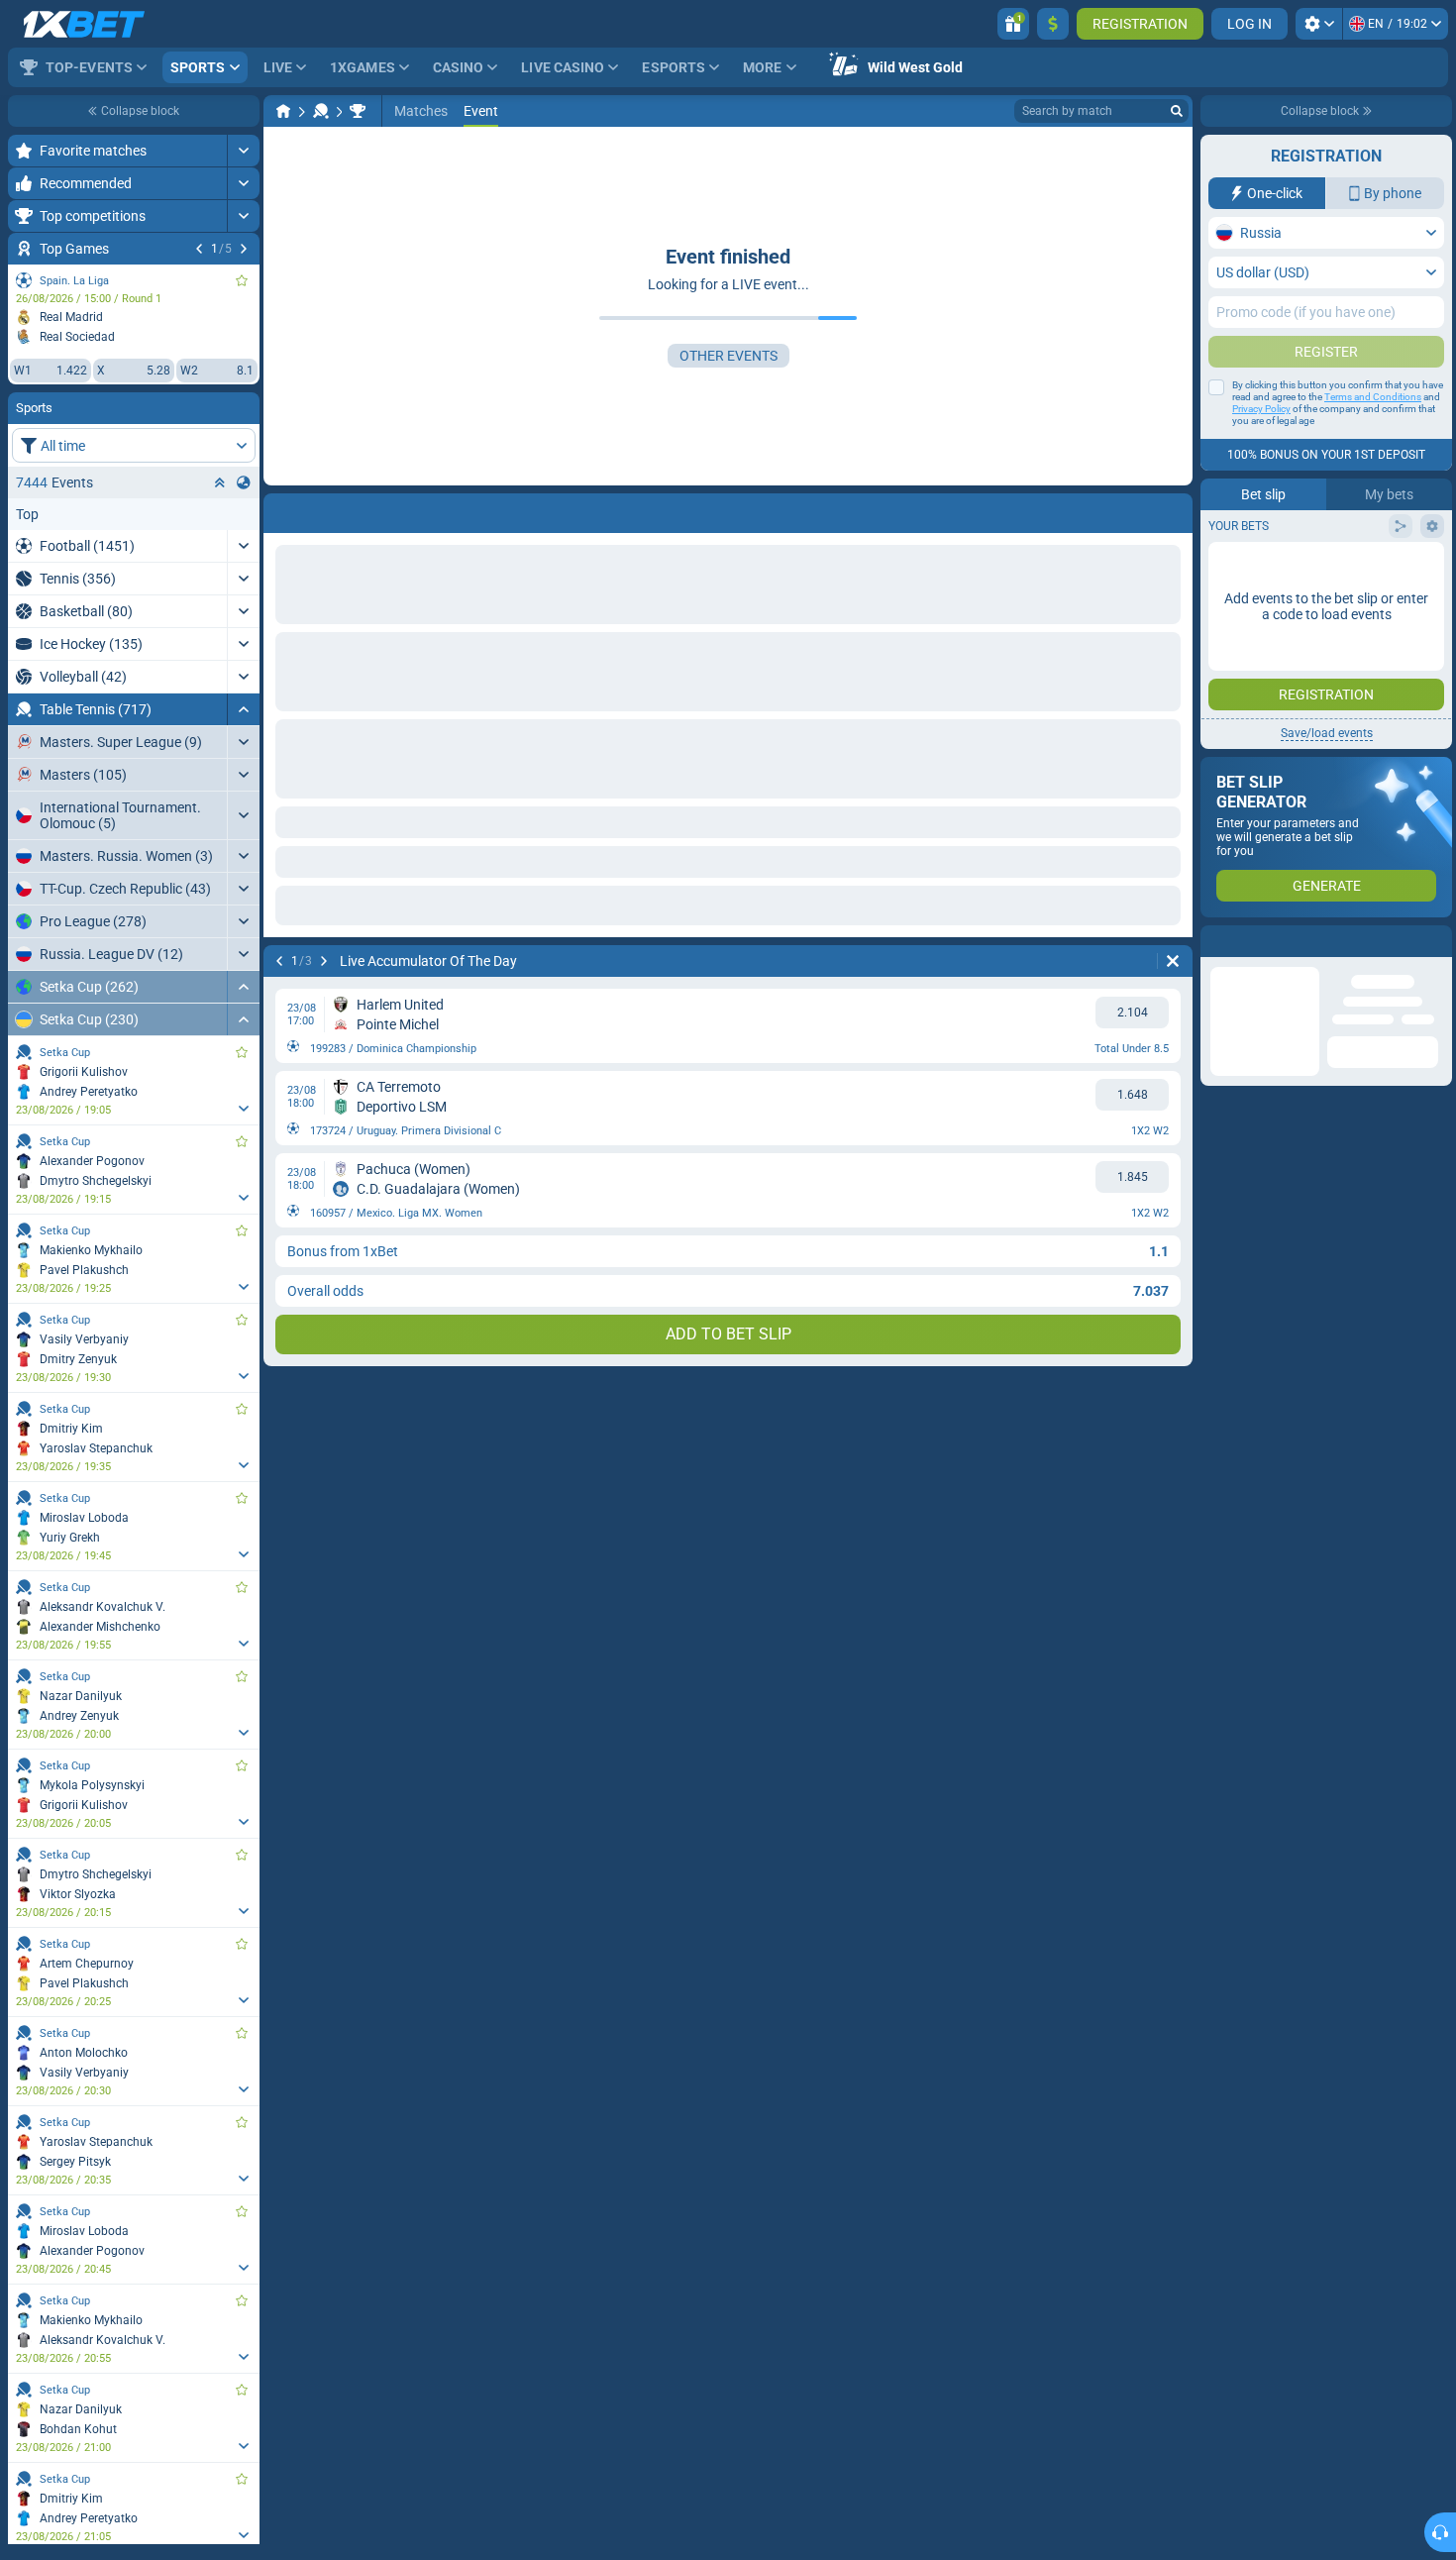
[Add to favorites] (242, 280)
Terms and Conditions (1373, 397)
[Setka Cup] (358, 111)
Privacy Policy (1261, 409)
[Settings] (1319, 24)
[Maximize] (243, 151)
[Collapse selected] (220, 482)
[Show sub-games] (243, 1109)
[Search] (1177, 111)
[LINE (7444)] (283, 111)
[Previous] (199, 249)
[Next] (244, 249)
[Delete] (1173, 961)
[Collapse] (243, 709)
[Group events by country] (244, 482)
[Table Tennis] (321, 111)
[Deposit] (1053, 24)
